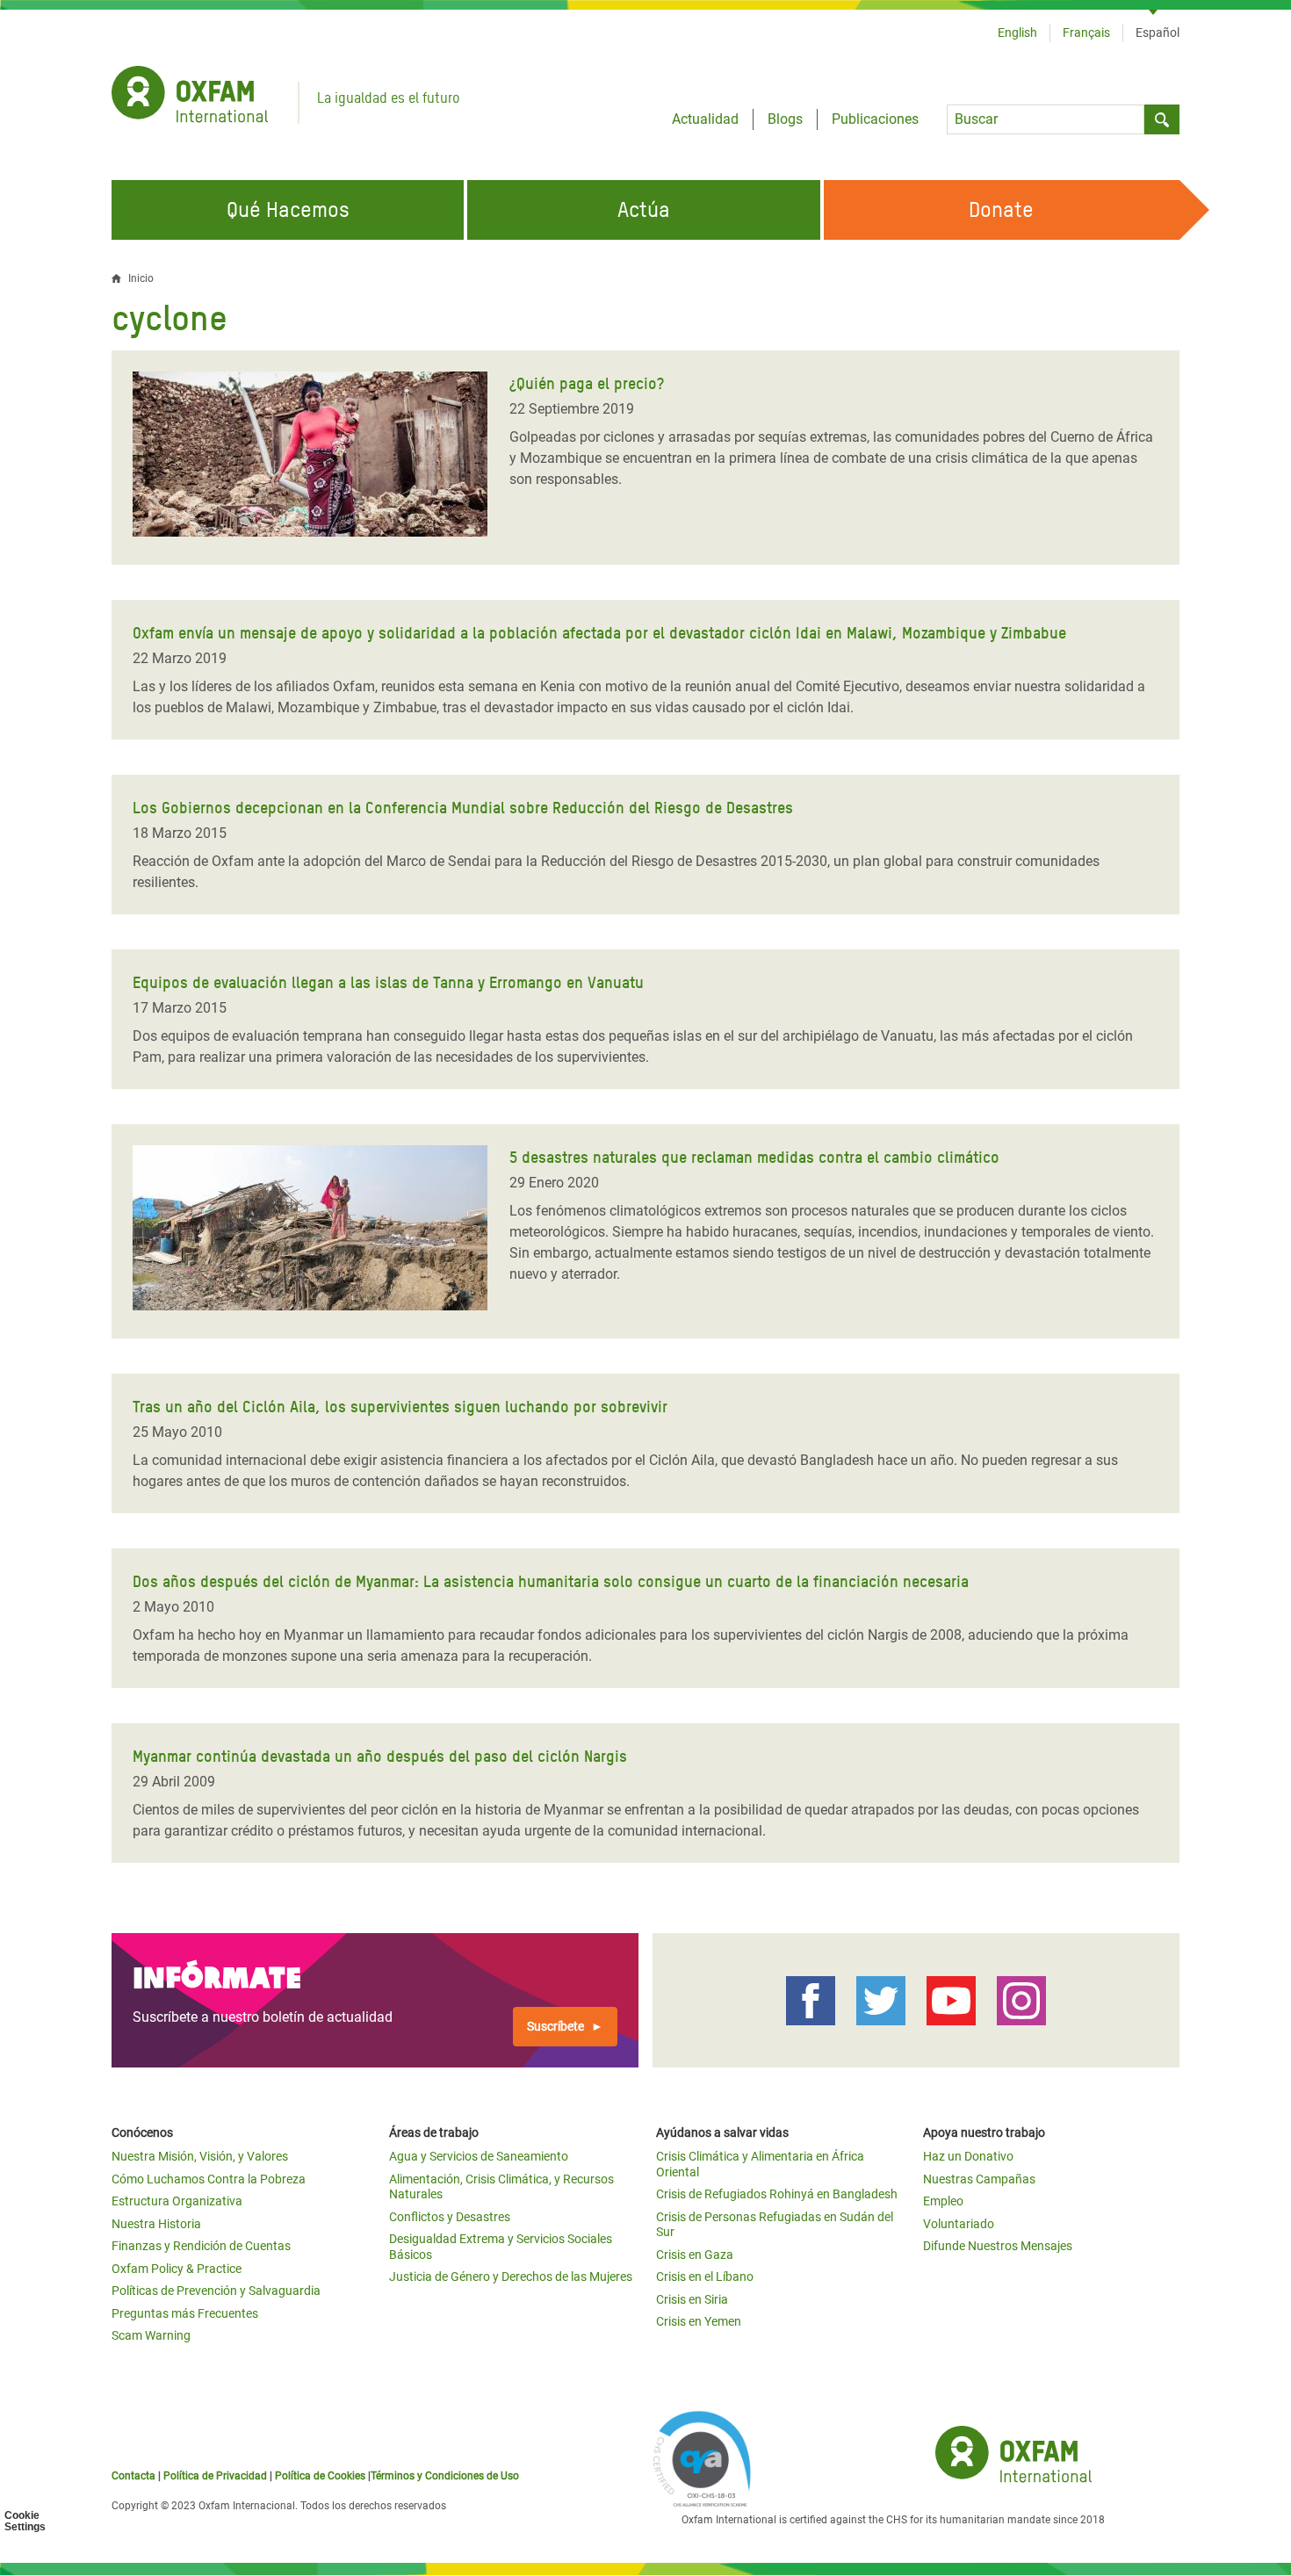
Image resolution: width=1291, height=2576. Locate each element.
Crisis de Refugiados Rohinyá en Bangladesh (777, 2194)
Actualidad (705, 119)
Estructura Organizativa (177, 2201)
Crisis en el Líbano (705, 2277)
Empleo (943, 2201)
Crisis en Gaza (695, 2255)
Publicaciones (875, 119)
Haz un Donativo (968, 2156)
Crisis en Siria (692, 2299)
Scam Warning (151, 2335)
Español (1158, 32)
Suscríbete (555, 2026)
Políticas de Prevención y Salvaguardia (216, 2291)
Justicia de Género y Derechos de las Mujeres (511, 2277)
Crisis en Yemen (699, 2321)
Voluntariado (959, 2224)
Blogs (785, 119)
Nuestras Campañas (979, 2179)
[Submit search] (1162, 119)
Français (1086, 32)
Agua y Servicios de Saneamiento (479, 2156)
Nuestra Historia (156, 2224)
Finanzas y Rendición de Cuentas (201, 2246)
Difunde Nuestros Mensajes (998, 2246)
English (1017, 32)
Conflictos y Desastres (450, 2217)
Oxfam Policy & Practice (177, 2269)
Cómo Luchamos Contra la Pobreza (209, 2179)
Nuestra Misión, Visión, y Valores (200, 2156)
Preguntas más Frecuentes (185, 2313)
